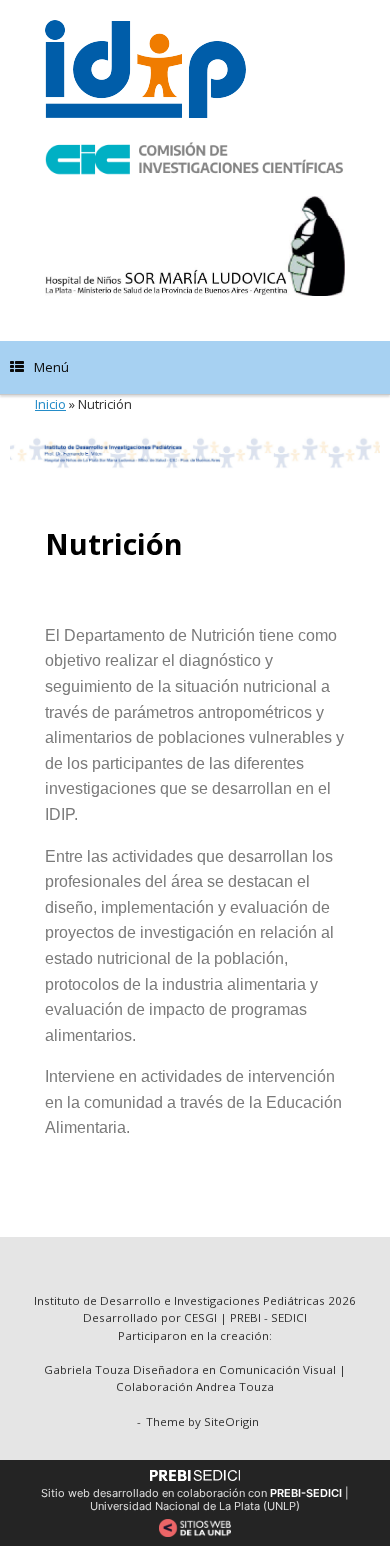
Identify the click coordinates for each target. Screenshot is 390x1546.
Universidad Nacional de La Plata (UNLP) (195, 1506)
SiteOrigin (231, 1421)
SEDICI (289, 1317)
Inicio (50, 404)
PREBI (245, 1317)
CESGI (202, 1317)
